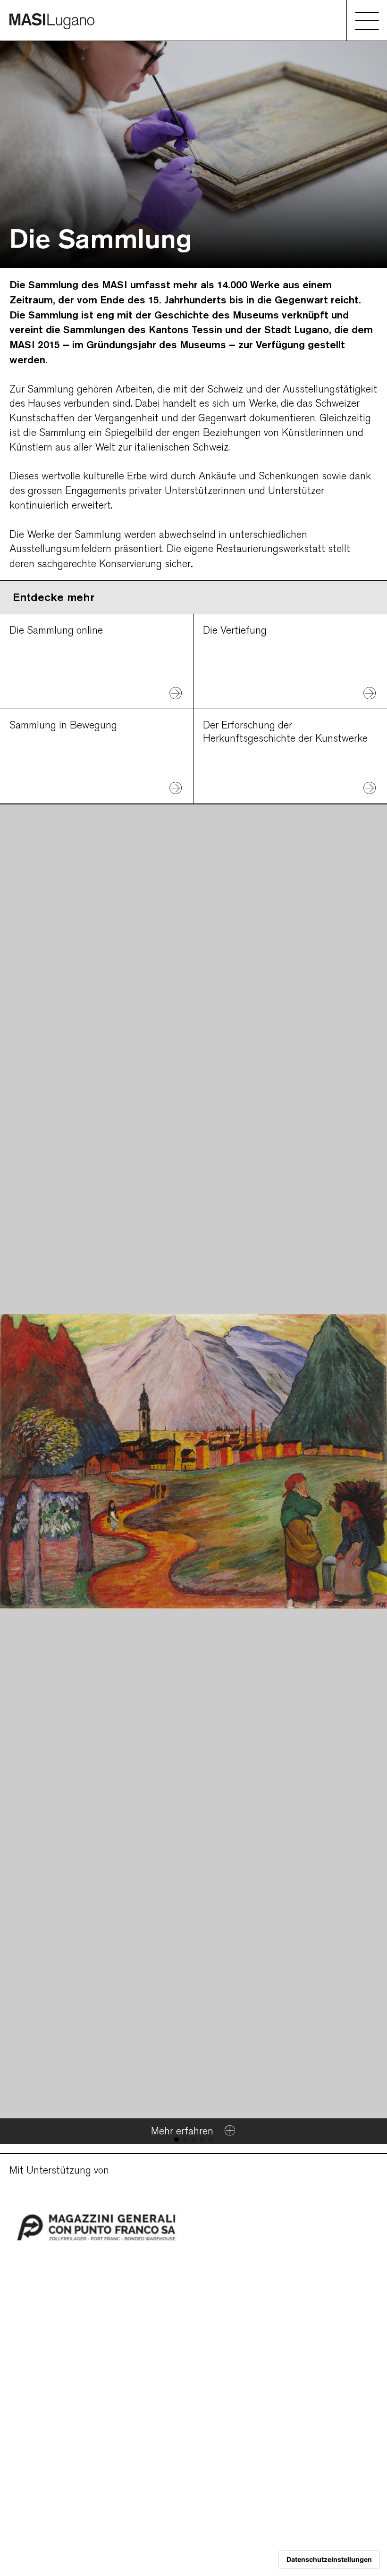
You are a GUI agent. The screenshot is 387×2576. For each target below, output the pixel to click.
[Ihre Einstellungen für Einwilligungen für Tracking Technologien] (329, 2559)
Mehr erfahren (184, 2131)
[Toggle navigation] (367, 20)
